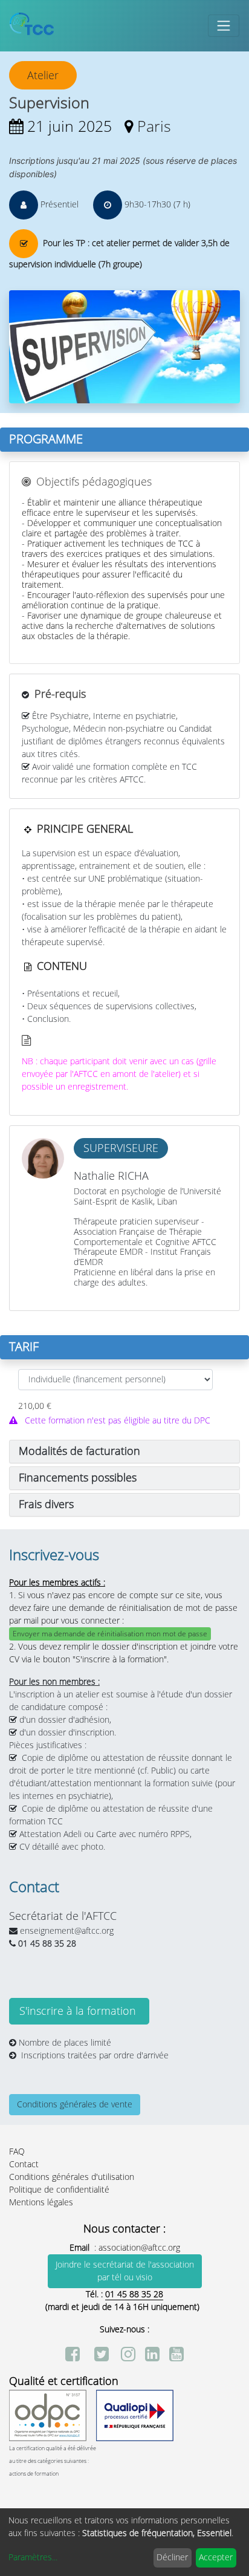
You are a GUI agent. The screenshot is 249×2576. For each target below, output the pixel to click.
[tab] (124, 1452)
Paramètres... (33, 2558)
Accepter (216, 2558)
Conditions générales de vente (75, 2105)
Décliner (172, 2558)
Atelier (43, 76)
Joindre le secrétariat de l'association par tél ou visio (125, 2271)
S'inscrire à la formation (79, 2011)
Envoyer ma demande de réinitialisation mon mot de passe (110, 1634)
